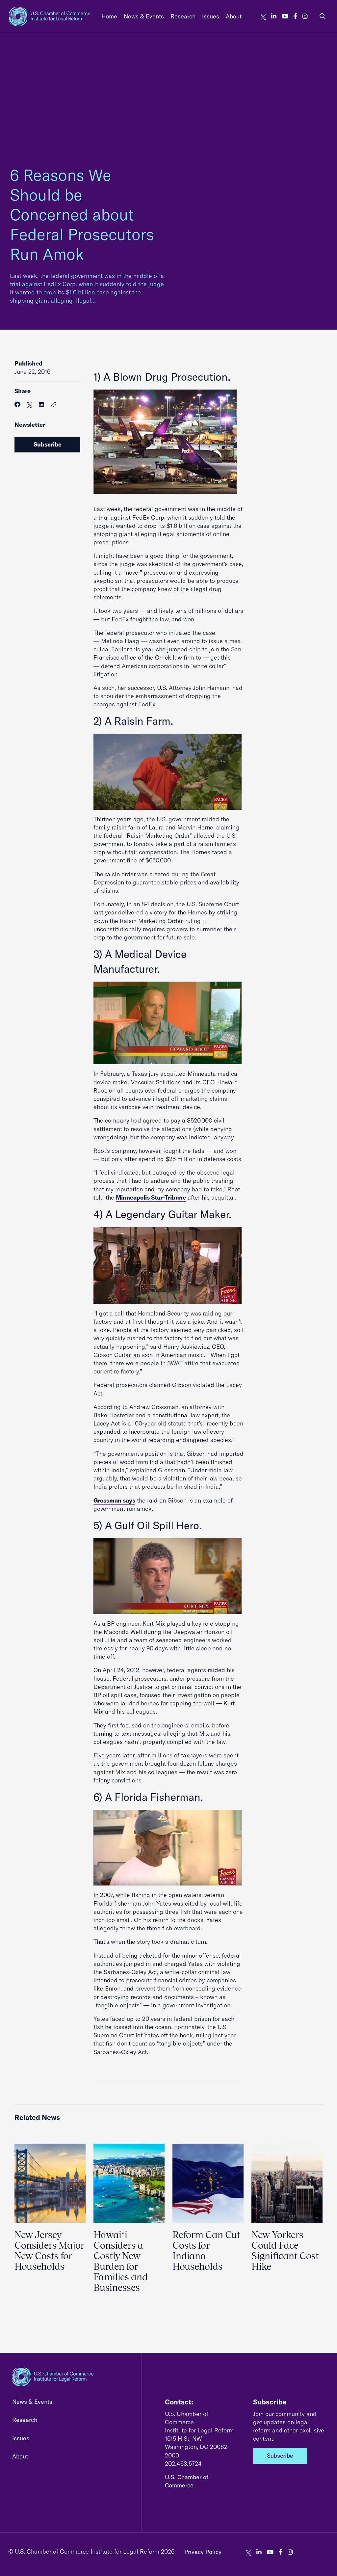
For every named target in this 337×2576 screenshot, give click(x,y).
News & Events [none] (144, 16)
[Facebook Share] (17, 405)
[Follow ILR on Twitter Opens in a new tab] (263, 16)
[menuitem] (109, 16)
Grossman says (114, 1500)
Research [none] (183, 16)
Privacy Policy (203, 2552)
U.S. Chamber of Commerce (187, 2481)
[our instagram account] (305, 16)
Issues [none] (211, 16)
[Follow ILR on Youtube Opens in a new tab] (285, 16)
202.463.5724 (183, 2464)
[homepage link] (50, 16)
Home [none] (109, 16)
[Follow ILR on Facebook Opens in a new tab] (295, 16)
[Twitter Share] (30, 405)
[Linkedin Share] (41, 405)
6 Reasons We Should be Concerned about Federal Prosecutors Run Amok (82, 214)
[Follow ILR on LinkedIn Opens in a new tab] (274, 16)
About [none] (234, 16)
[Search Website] (323, 16)
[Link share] (54, 405)
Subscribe (48, 444)
